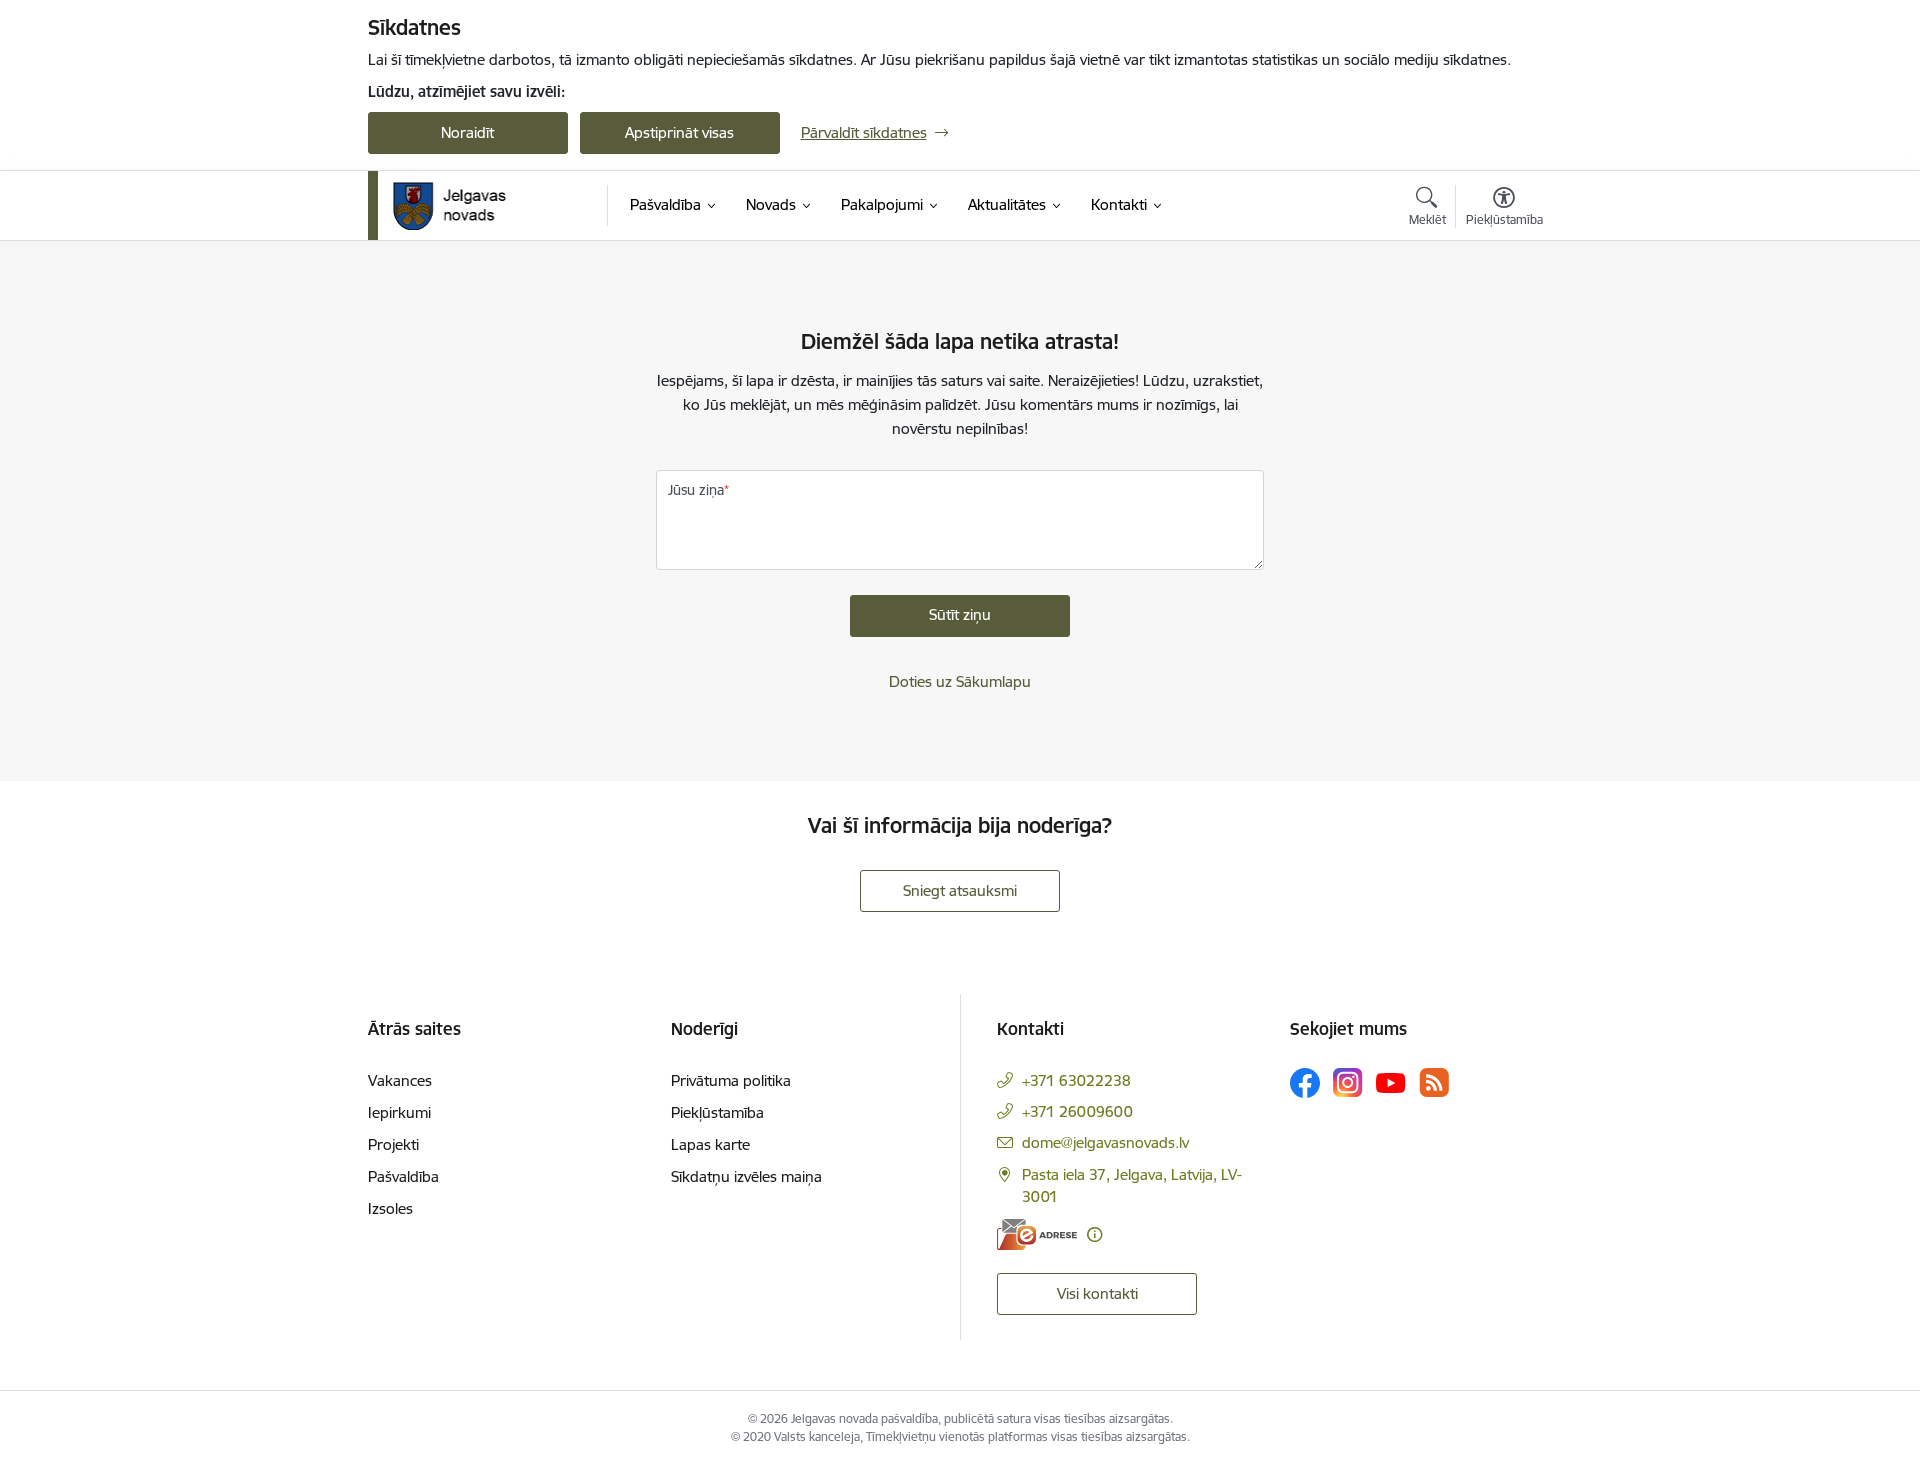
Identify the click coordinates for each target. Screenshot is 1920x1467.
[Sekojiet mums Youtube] (1391, 1082)
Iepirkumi (399, 1112)
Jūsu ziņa (696, 490)
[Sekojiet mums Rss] (1434, 1082)
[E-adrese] (1037, 1234)
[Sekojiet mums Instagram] (1348, 1082)
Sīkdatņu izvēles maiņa (746, 1176)
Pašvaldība (403, 1176)
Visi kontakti (1097, 1293)
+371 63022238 (1076, 1080)
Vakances (400, 1080)
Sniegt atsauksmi (960, 890)
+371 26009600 (1077, 1111)
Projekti (393, 1144)
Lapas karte (710, 1144)
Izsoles (390, 1208)
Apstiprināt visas (679, 132)
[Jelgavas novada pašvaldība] (462, 206)
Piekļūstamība (717, 1112)
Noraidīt (467, 132)
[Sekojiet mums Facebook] (1305, 1083)
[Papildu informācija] (1094, 1234)
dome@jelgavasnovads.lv (1105, 1142)
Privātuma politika (731, 1080)
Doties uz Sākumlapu (960, 681)
